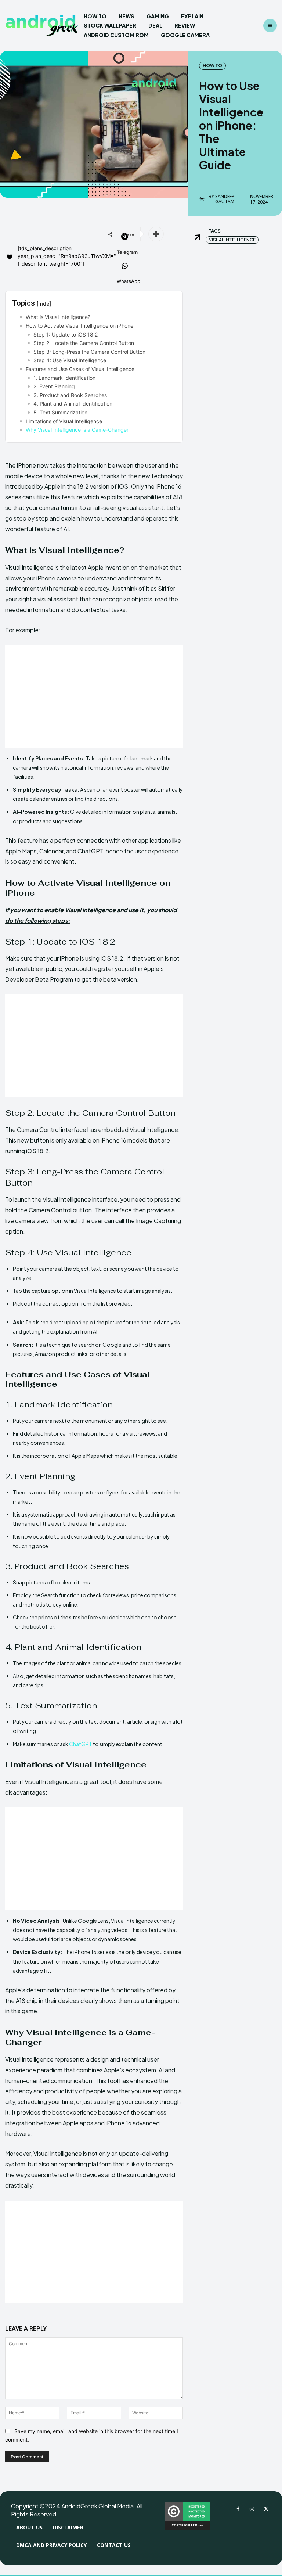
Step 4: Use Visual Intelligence (70, 360)
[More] (156, 234)
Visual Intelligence (232, 240)
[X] (266, 2509)
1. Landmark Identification (64, 378)
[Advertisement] (94, 697)
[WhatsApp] (125, 267)
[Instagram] (252, 2509)
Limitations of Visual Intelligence (64, 421)
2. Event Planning (54, 386)
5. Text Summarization (60, 412)
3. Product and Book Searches (70, 395)
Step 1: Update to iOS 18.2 (66, 334)
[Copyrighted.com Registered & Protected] (187, 2528)
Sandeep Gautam (225, 199)
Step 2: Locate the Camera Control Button (84, 343)
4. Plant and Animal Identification (73, 404)
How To (212, 66)
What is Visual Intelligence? (58, 317)
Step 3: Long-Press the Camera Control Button (89, 352)
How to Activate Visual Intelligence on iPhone (79, 326)
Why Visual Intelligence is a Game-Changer (77, 430)
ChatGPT (81, 1744)
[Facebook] (238, 2509)
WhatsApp (129, 281)
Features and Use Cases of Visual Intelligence (80, 369)
